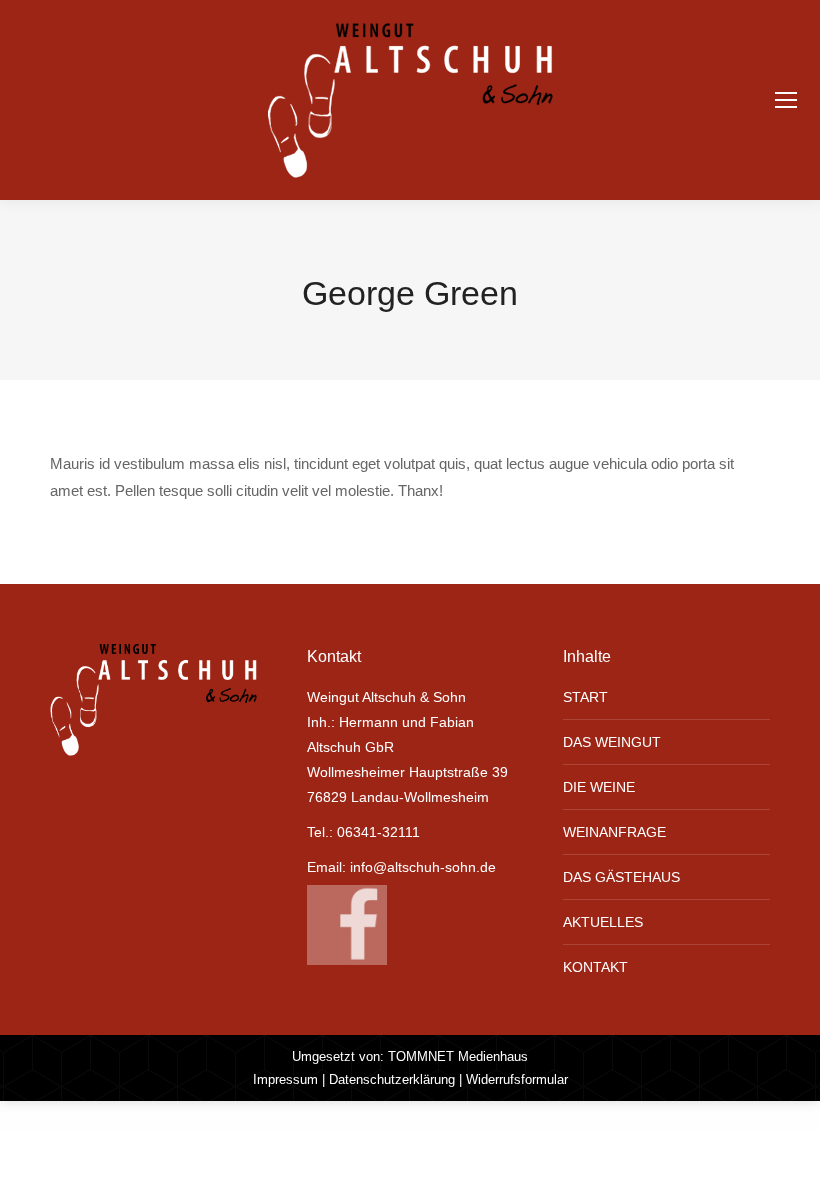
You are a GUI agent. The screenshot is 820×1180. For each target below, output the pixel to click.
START (585, 697)
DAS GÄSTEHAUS (621, 877)
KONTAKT (595, 967)
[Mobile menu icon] (786, 100)
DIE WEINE (599, 787)
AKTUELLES (603, 922)
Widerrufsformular (517, 1079)
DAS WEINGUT (612, 742)
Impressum (285, 1079)
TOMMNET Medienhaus (458, 1056)
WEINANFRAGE (614, 832)
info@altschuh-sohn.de (423, 867)
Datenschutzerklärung (392, 1079)
